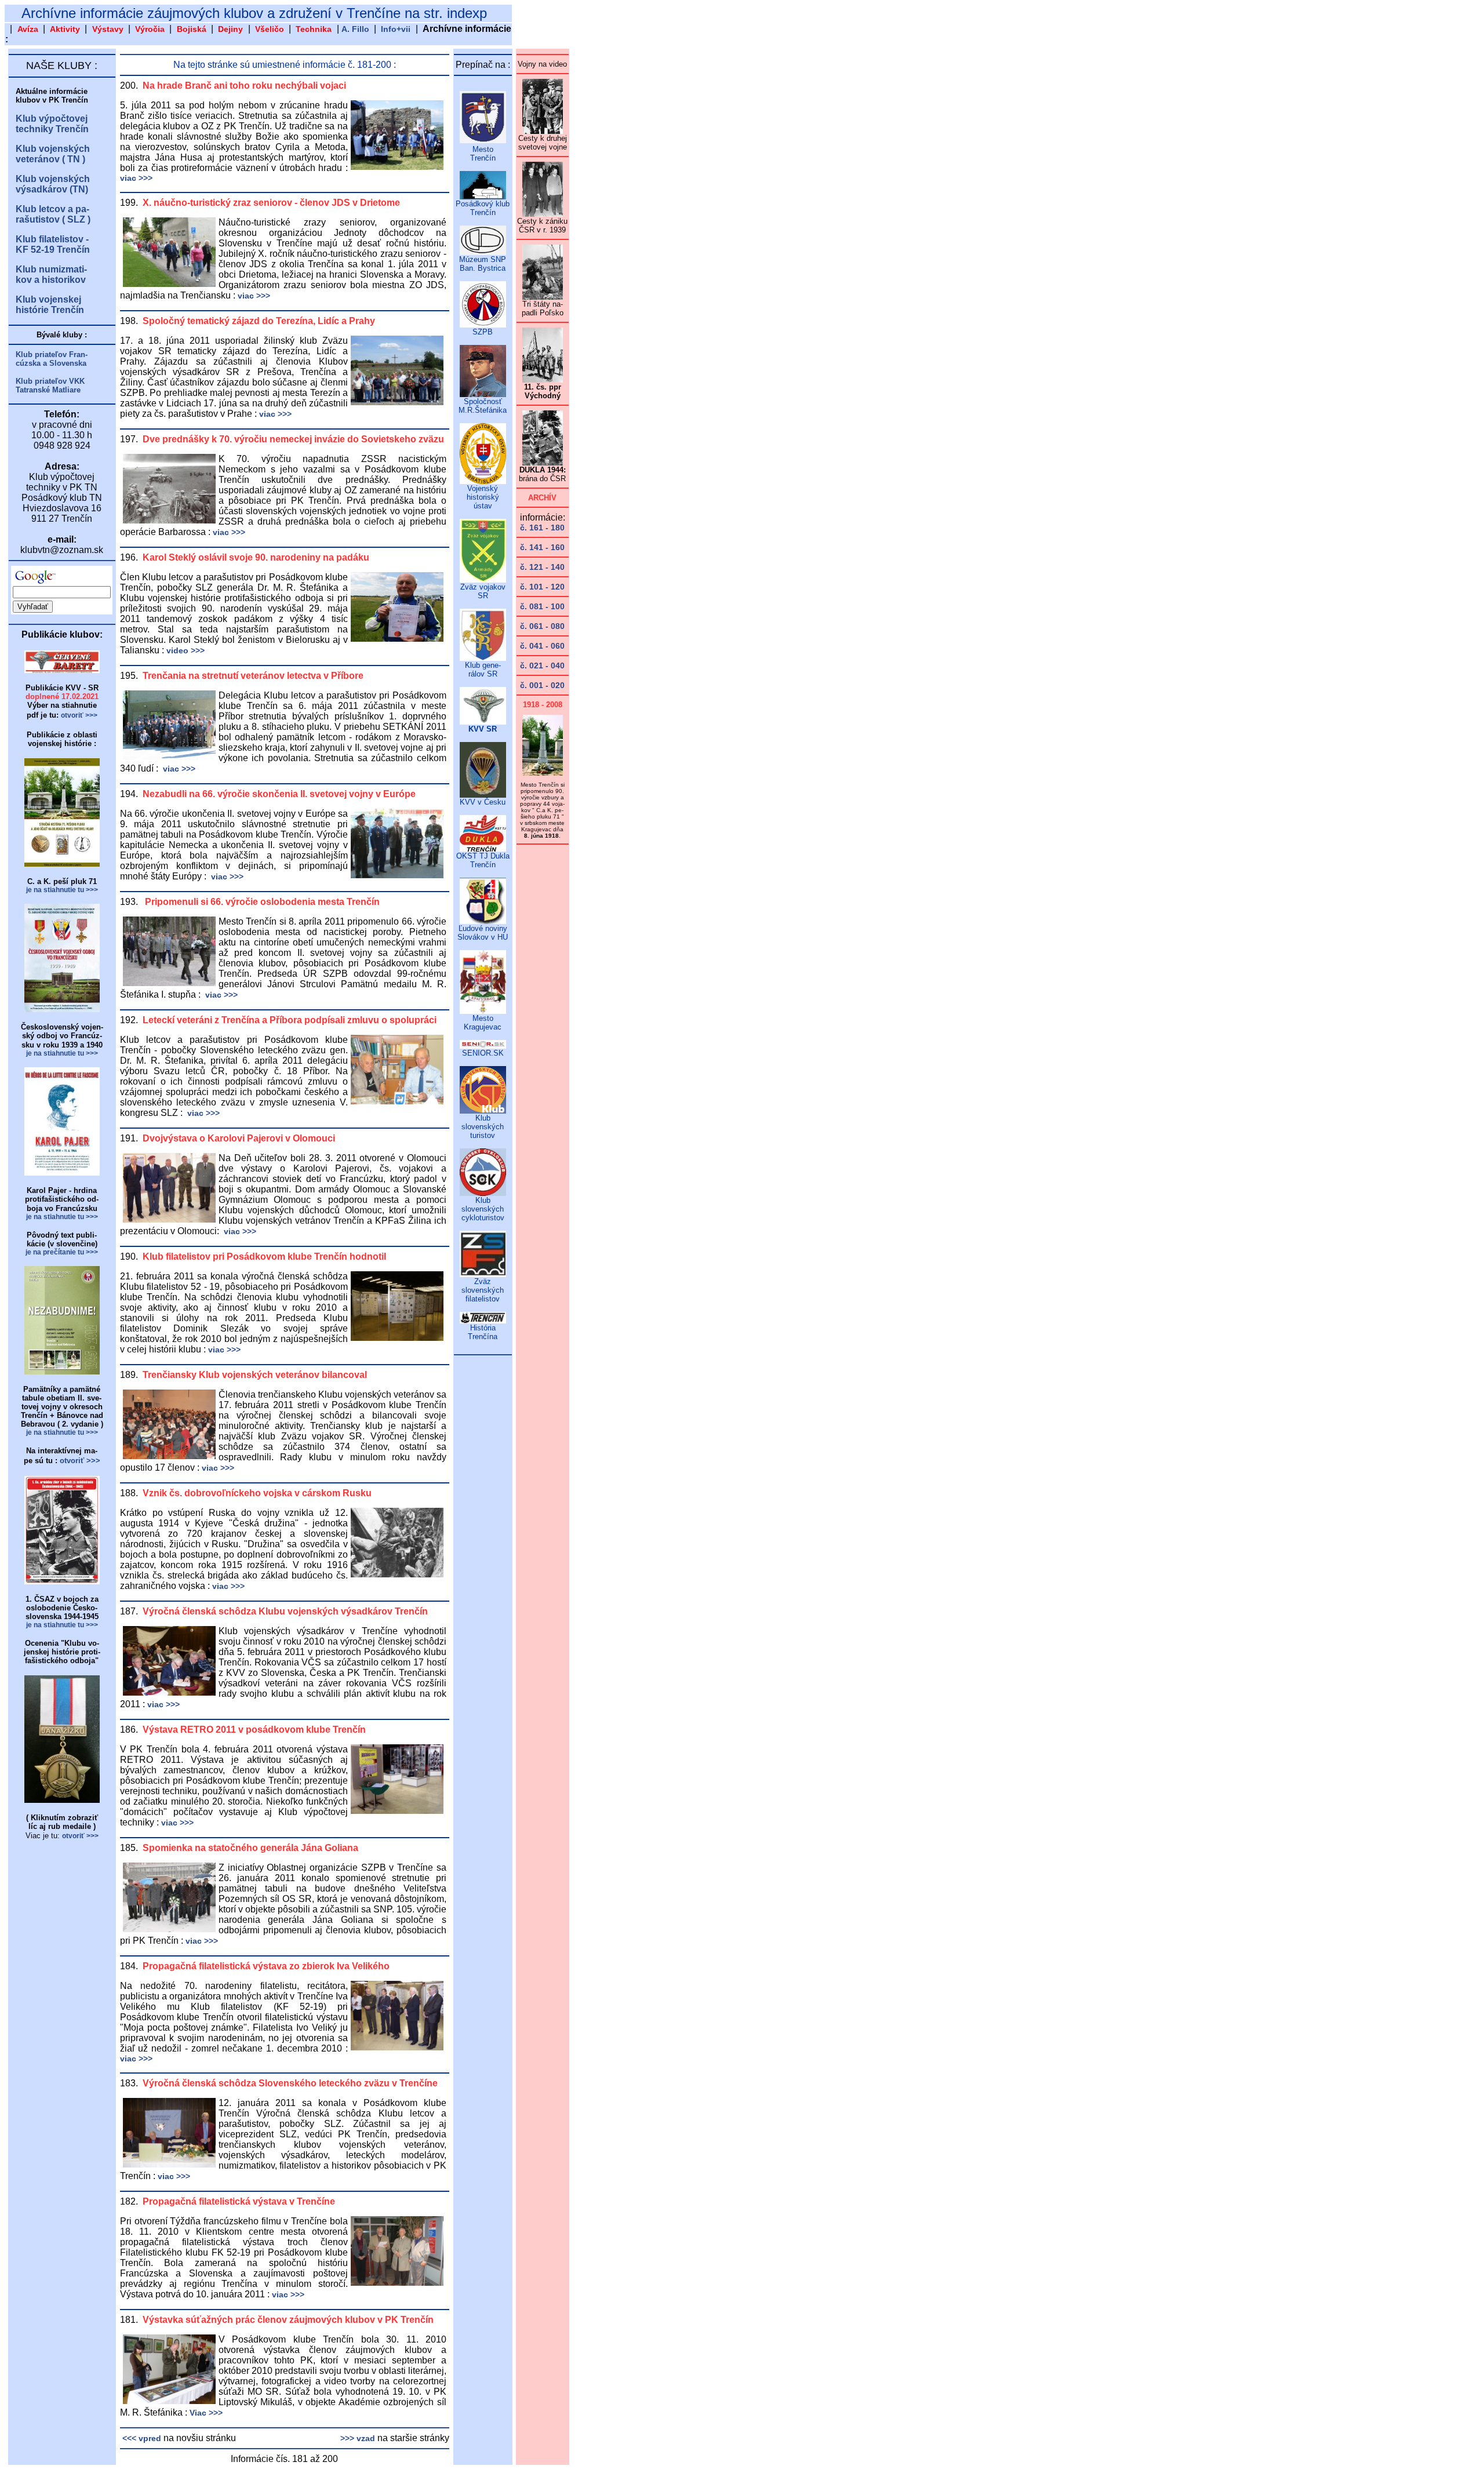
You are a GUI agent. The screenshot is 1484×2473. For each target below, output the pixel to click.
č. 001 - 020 (542, 685)
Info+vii (396, 29)
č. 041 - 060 (542, 646)
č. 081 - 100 (542, 606)
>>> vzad (358, 2438)
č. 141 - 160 (542, 547)
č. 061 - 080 (542, 626)
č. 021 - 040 (542, 665)
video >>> (185, 650)
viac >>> (136, 178)
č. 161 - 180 (542, 528)
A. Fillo (355, 29)
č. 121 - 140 (542, 567)
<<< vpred (141, 2438)
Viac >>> (206, 2413)
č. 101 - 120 (542, 587)
